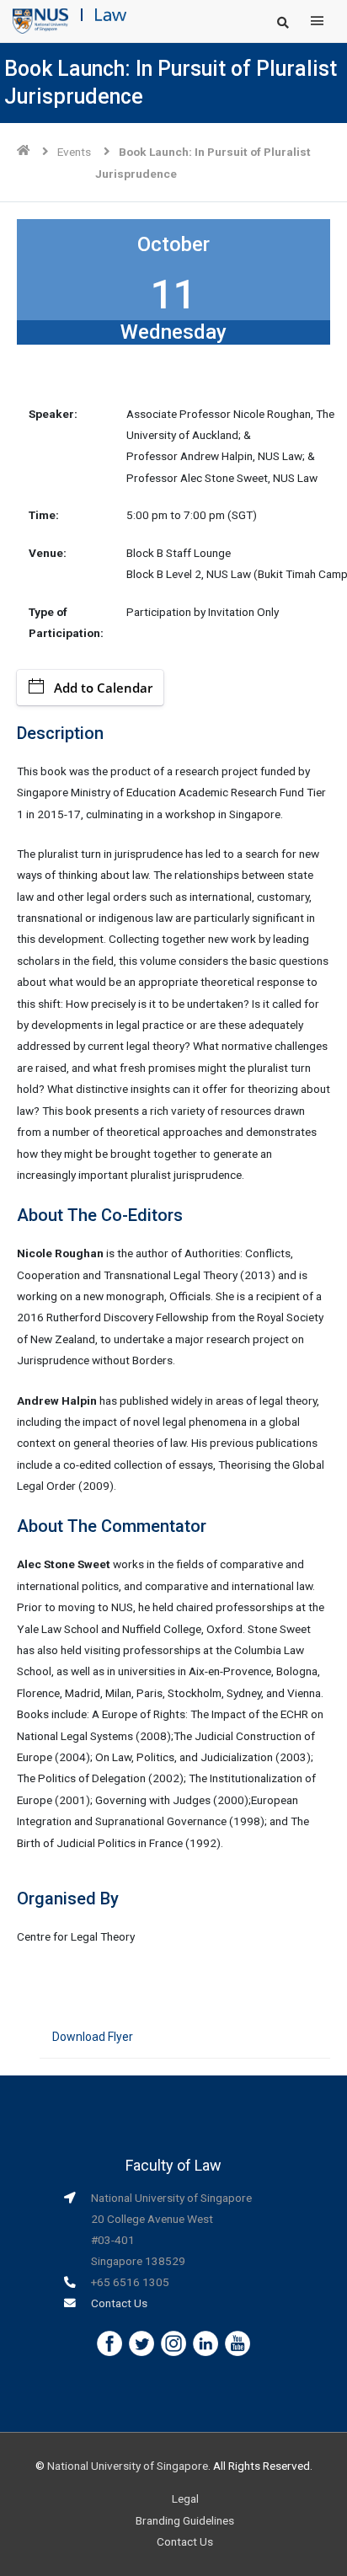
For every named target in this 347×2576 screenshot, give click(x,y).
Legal (185, 2498)
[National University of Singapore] (40, 20)
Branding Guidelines (185, 2520)
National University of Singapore (128, 2466)
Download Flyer (93, 2037)
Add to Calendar (103, 688)
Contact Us (119, 2303)
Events (74, 152)
